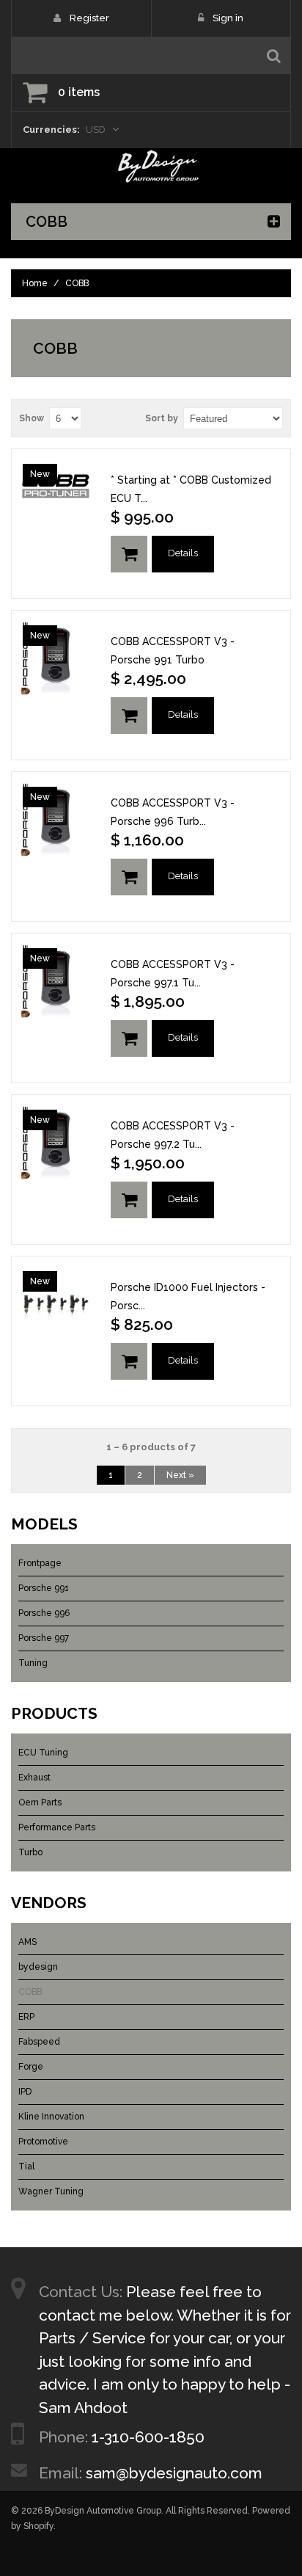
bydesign (38, 1967)
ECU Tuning (43, 1753)
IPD (25, 2092)
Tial (26, 2166)
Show (32, 418)
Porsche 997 (44, 1638)
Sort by (162, 418)
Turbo (30, 1852)
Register (89, 18)
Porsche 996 (44, 1613)
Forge (31, 2067)
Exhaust (34, 1778)
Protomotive (43, 2142)
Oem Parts (40, 1802)
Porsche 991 (44, 1588)
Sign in (228, 18)
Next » (180, 1475)
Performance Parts (57, 1827)
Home (35, 283)
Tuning (33, 1663)
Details (183, 553)
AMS (27, 1942)
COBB (30, 1992)
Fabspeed (39, 2042)
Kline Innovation (51, 2117)
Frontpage (40, 1563)
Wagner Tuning (51, 2191)
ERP (26, 2017)
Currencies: (51, 130)
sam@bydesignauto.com (174, 2473)
